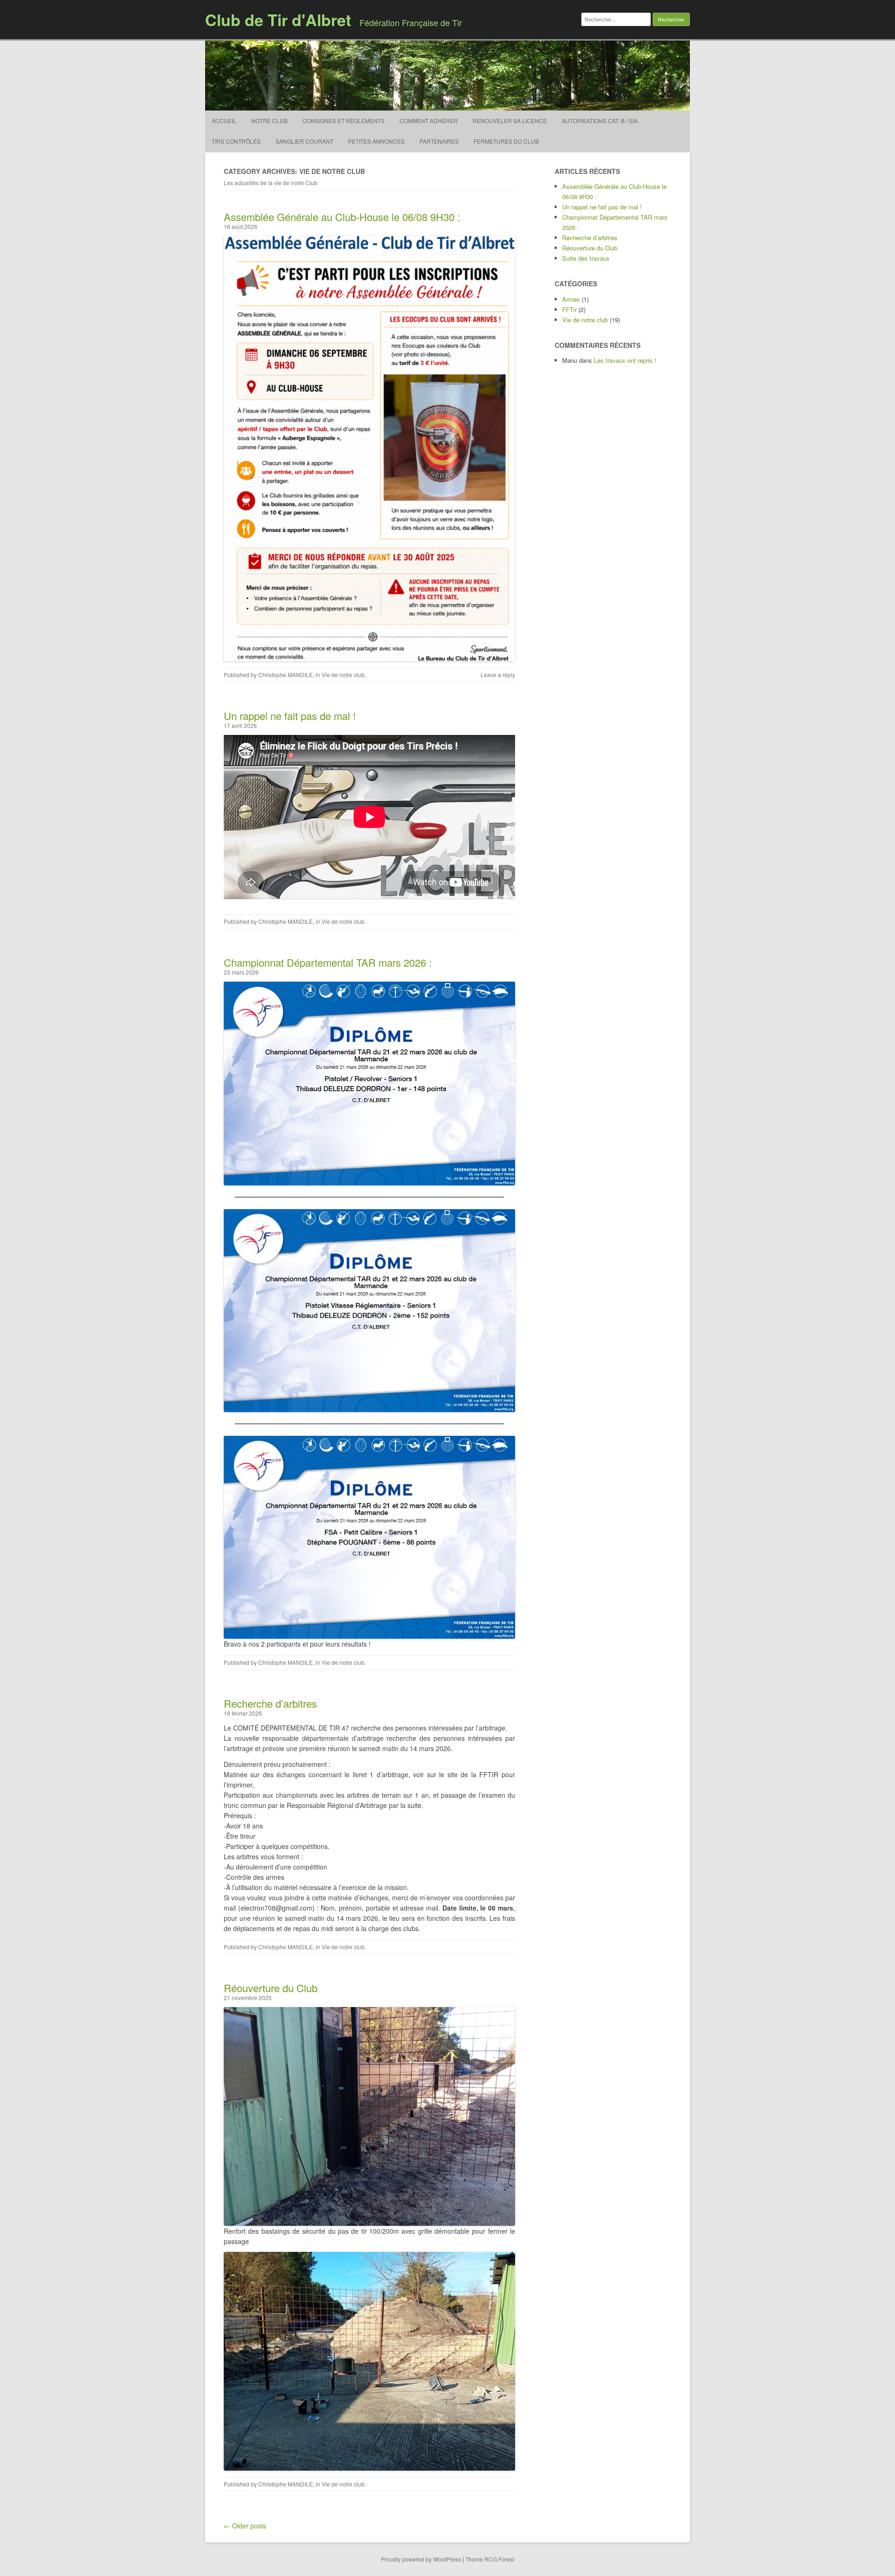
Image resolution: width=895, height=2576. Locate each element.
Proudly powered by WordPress (421, 2559)
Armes (571, 299)
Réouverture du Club (271, 1988)
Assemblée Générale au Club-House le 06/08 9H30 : (342, 217)
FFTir (569, 309)
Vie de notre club (343, 675)
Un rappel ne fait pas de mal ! (290, 716)
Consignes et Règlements (344, 121)
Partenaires (439, 141)
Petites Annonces (376, 141)
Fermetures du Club (506, 141)
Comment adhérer (429, 121)
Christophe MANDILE (286, 675)
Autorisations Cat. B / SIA (600, 121)
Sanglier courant (304, 141)
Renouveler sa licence (510, 121)
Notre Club (269, 121)
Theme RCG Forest (490, 2559)
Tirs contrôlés (236, 141)
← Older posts (245, 2526)
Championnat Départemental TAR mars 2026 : (328, 962)
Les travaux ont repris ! (625, 360)
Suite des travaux (586, 258)
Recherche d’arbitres (270, 1703)
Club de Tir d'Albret (278, 20)
